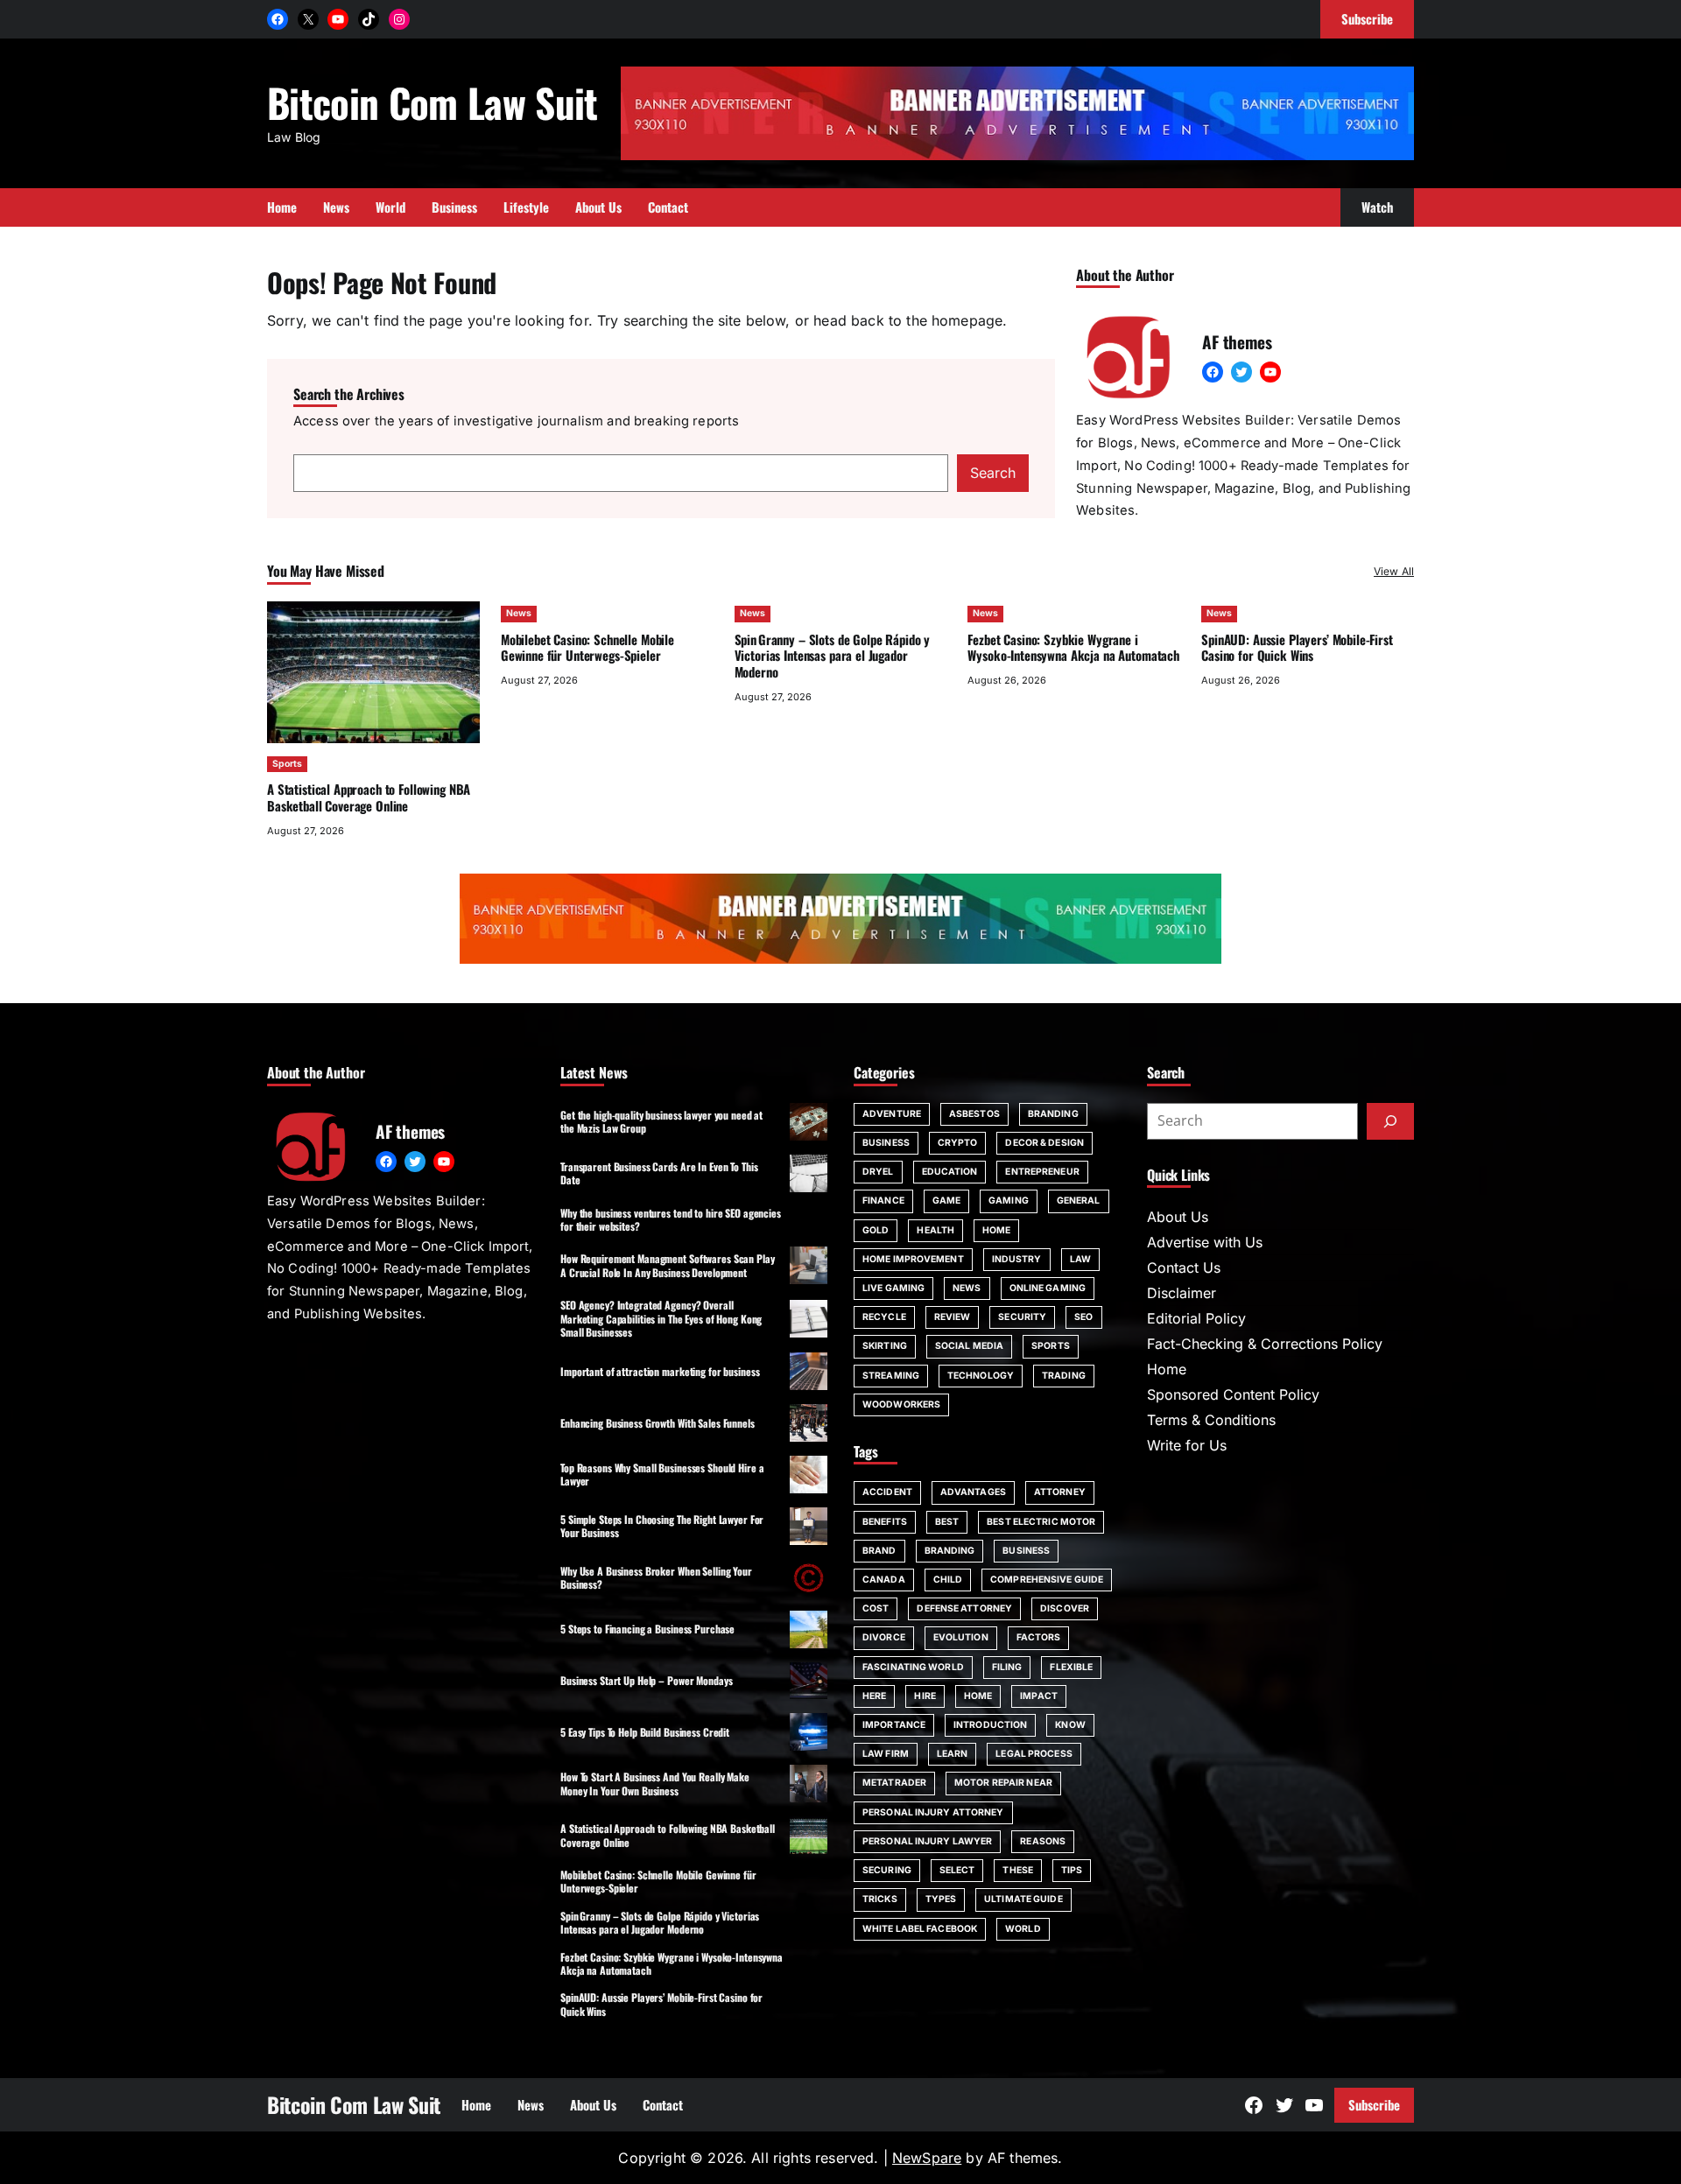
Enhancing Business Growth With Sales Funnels (658, 1423)
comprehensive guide (1047, 1580)
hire (925, 1696)
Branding (1053, 1114)
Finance (883, 1201)
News (519, 613)
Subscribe (1374, 2104)
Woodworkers (901, 1405)
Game (946, 1201)
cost (876, 1608)
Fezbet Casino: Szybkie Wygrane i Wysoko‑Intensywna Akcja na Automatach (1073, 647)
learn (953, 1754)
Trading (1064, 1376)
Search (993, 473)
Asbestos (974, 1114)
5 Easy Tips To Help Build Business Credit (645, 1732)
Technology (981, 1376)
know (1070, 1725)
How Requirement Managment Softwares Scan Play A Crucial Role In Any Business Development (668, 1265)
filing (1007, 1667)
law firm (886, 1754)
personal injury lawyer (927, 1841)
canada (884, 1580)
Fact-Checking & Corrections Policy (1265, 1344)
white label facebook (920, 1929)
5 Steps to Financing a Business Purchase (647, 1629)
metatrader (894, 1783)
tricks (880, 1899)
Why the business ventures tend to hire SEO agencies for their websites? (671, 1219)
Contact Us (1184, 1268)
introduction (990, 1725)
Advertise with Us (1205, 1242)
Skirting (885, 1346)
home (978, 1696)
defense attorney (964, 1608)
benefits (885, 1522)
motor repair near (1003, 1783)
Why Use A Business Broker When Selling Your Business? (656, 1577)
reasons (1043, 1841)
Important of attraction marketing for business (660, 1371)
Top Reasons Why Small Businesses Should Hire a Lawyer (662, 1474)
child (948, 1580)
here (874, 1696)
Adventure (892, 1114)
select (957, 1870)
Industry (1017, 1259)
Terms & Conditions (1211, 1420)
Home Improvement (913, 1259)
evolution (961, 1637)
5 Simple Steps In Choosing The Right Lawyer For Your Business (662, 1526)
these (1018, 1870)
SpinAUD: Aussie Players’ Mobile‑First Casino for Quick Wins (1297, 647)
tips (1072, 1870)
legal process (1034, 1754)
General (1079, 1201)
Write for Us (1187, 1445)
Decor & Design (1044, 1143)
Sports (287, 764)
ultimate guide (1023, 1899)
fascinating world (913, 1667)
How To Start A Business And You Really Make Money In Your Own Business (655, 1783)
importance (894, 1725)
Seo (1083, 1317)
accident (887, 1492)
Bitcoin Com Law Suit (433, 102)
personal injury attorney (933, 1812)
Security (1022, 1317)
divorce (884, 1637)
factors (1039, 1637)
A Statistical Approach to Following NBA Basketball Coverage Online (369, 797)
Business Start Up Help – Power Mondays (646, 1680)
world (1023, 1929)
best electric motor (1041, 1522)
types (941, 1899)
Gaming (1009, 1201)
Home (996, 1230)
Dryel (878, 1172)
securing (887, 1870)
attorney (1060, 1492)
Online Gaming (1048, 1288)
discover (1065, 1608)
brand (879, 1551)
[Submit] (1390, 1121)
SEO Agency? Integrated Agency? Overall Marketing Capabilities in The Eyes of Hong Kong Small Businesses (661, 1318)
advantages (973, 1492)
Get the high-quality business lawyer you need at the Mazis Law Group (661, 1121)
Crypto (958, 1143)
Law (1080, 1259)
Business (886, 1143)
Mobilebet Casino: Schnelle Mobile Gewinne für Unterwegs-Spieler (587, 647)
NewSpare (927, 2158)
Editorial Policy (1196, 1318)
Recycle (884, 1317)
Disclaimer (1182, 1293)
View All (1394, 571)
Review (953, 1317)
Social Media (969, 1346)
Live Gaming (893, 1288)
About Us (1178, 1217)
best (947, 1522)
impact (1039, 1696)
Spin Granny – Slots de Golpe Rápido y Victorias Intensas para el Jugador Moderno (833, 656)
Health (935, 1230)
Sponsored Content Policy (1233, 1394)
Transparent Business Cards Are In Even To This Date (659, 1173)
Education (950, 1172)
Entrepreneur (1042, 1172)
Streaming (891, 1376)
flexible (1071, 1667)
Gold (876, 1230)
